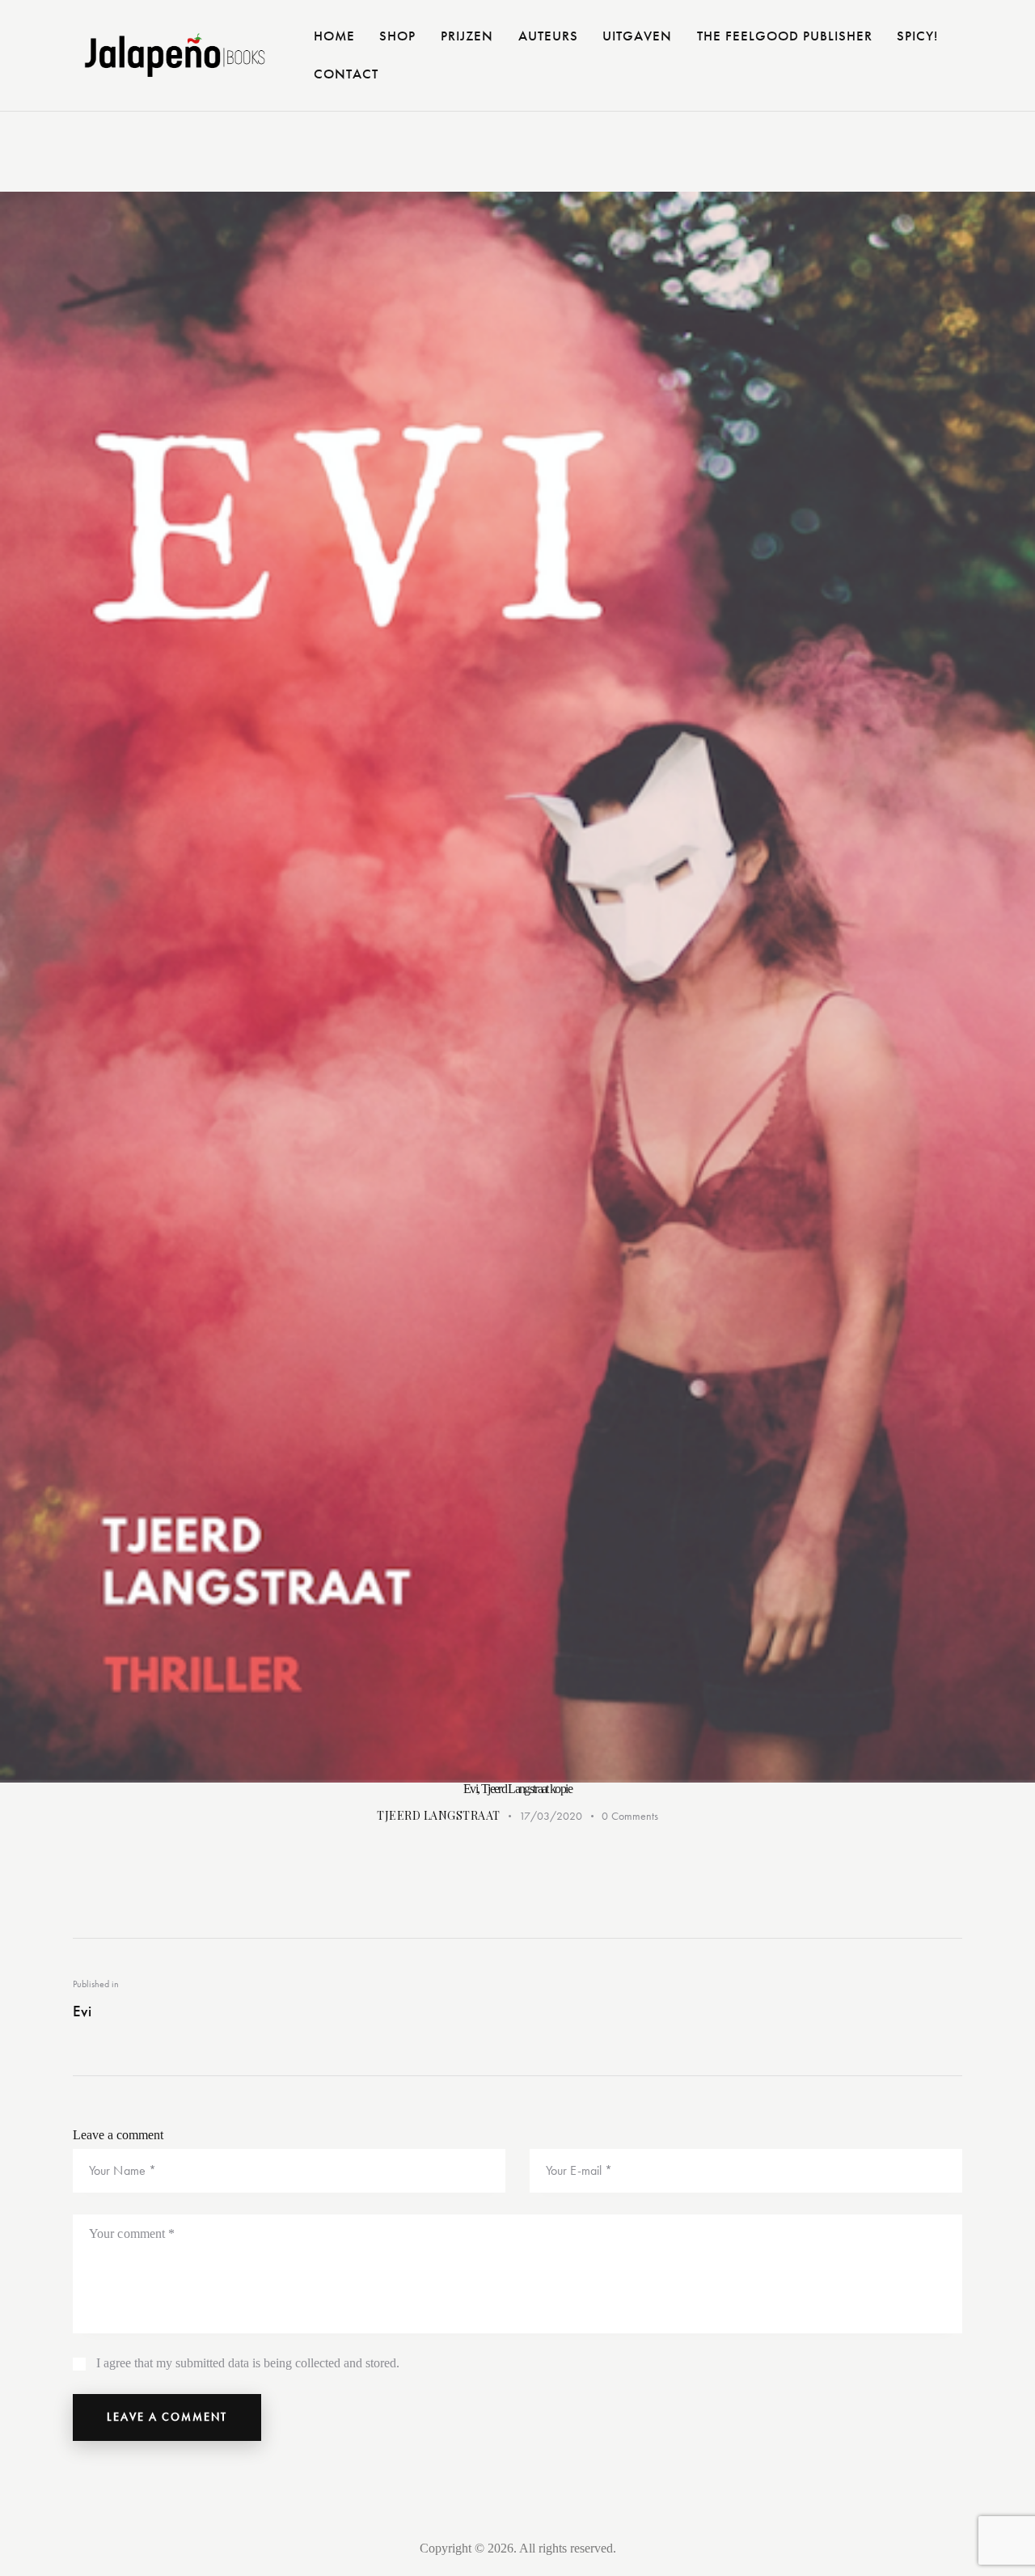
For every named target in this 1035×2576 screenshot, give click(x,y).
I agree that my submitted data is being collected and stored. (248, 2363)
